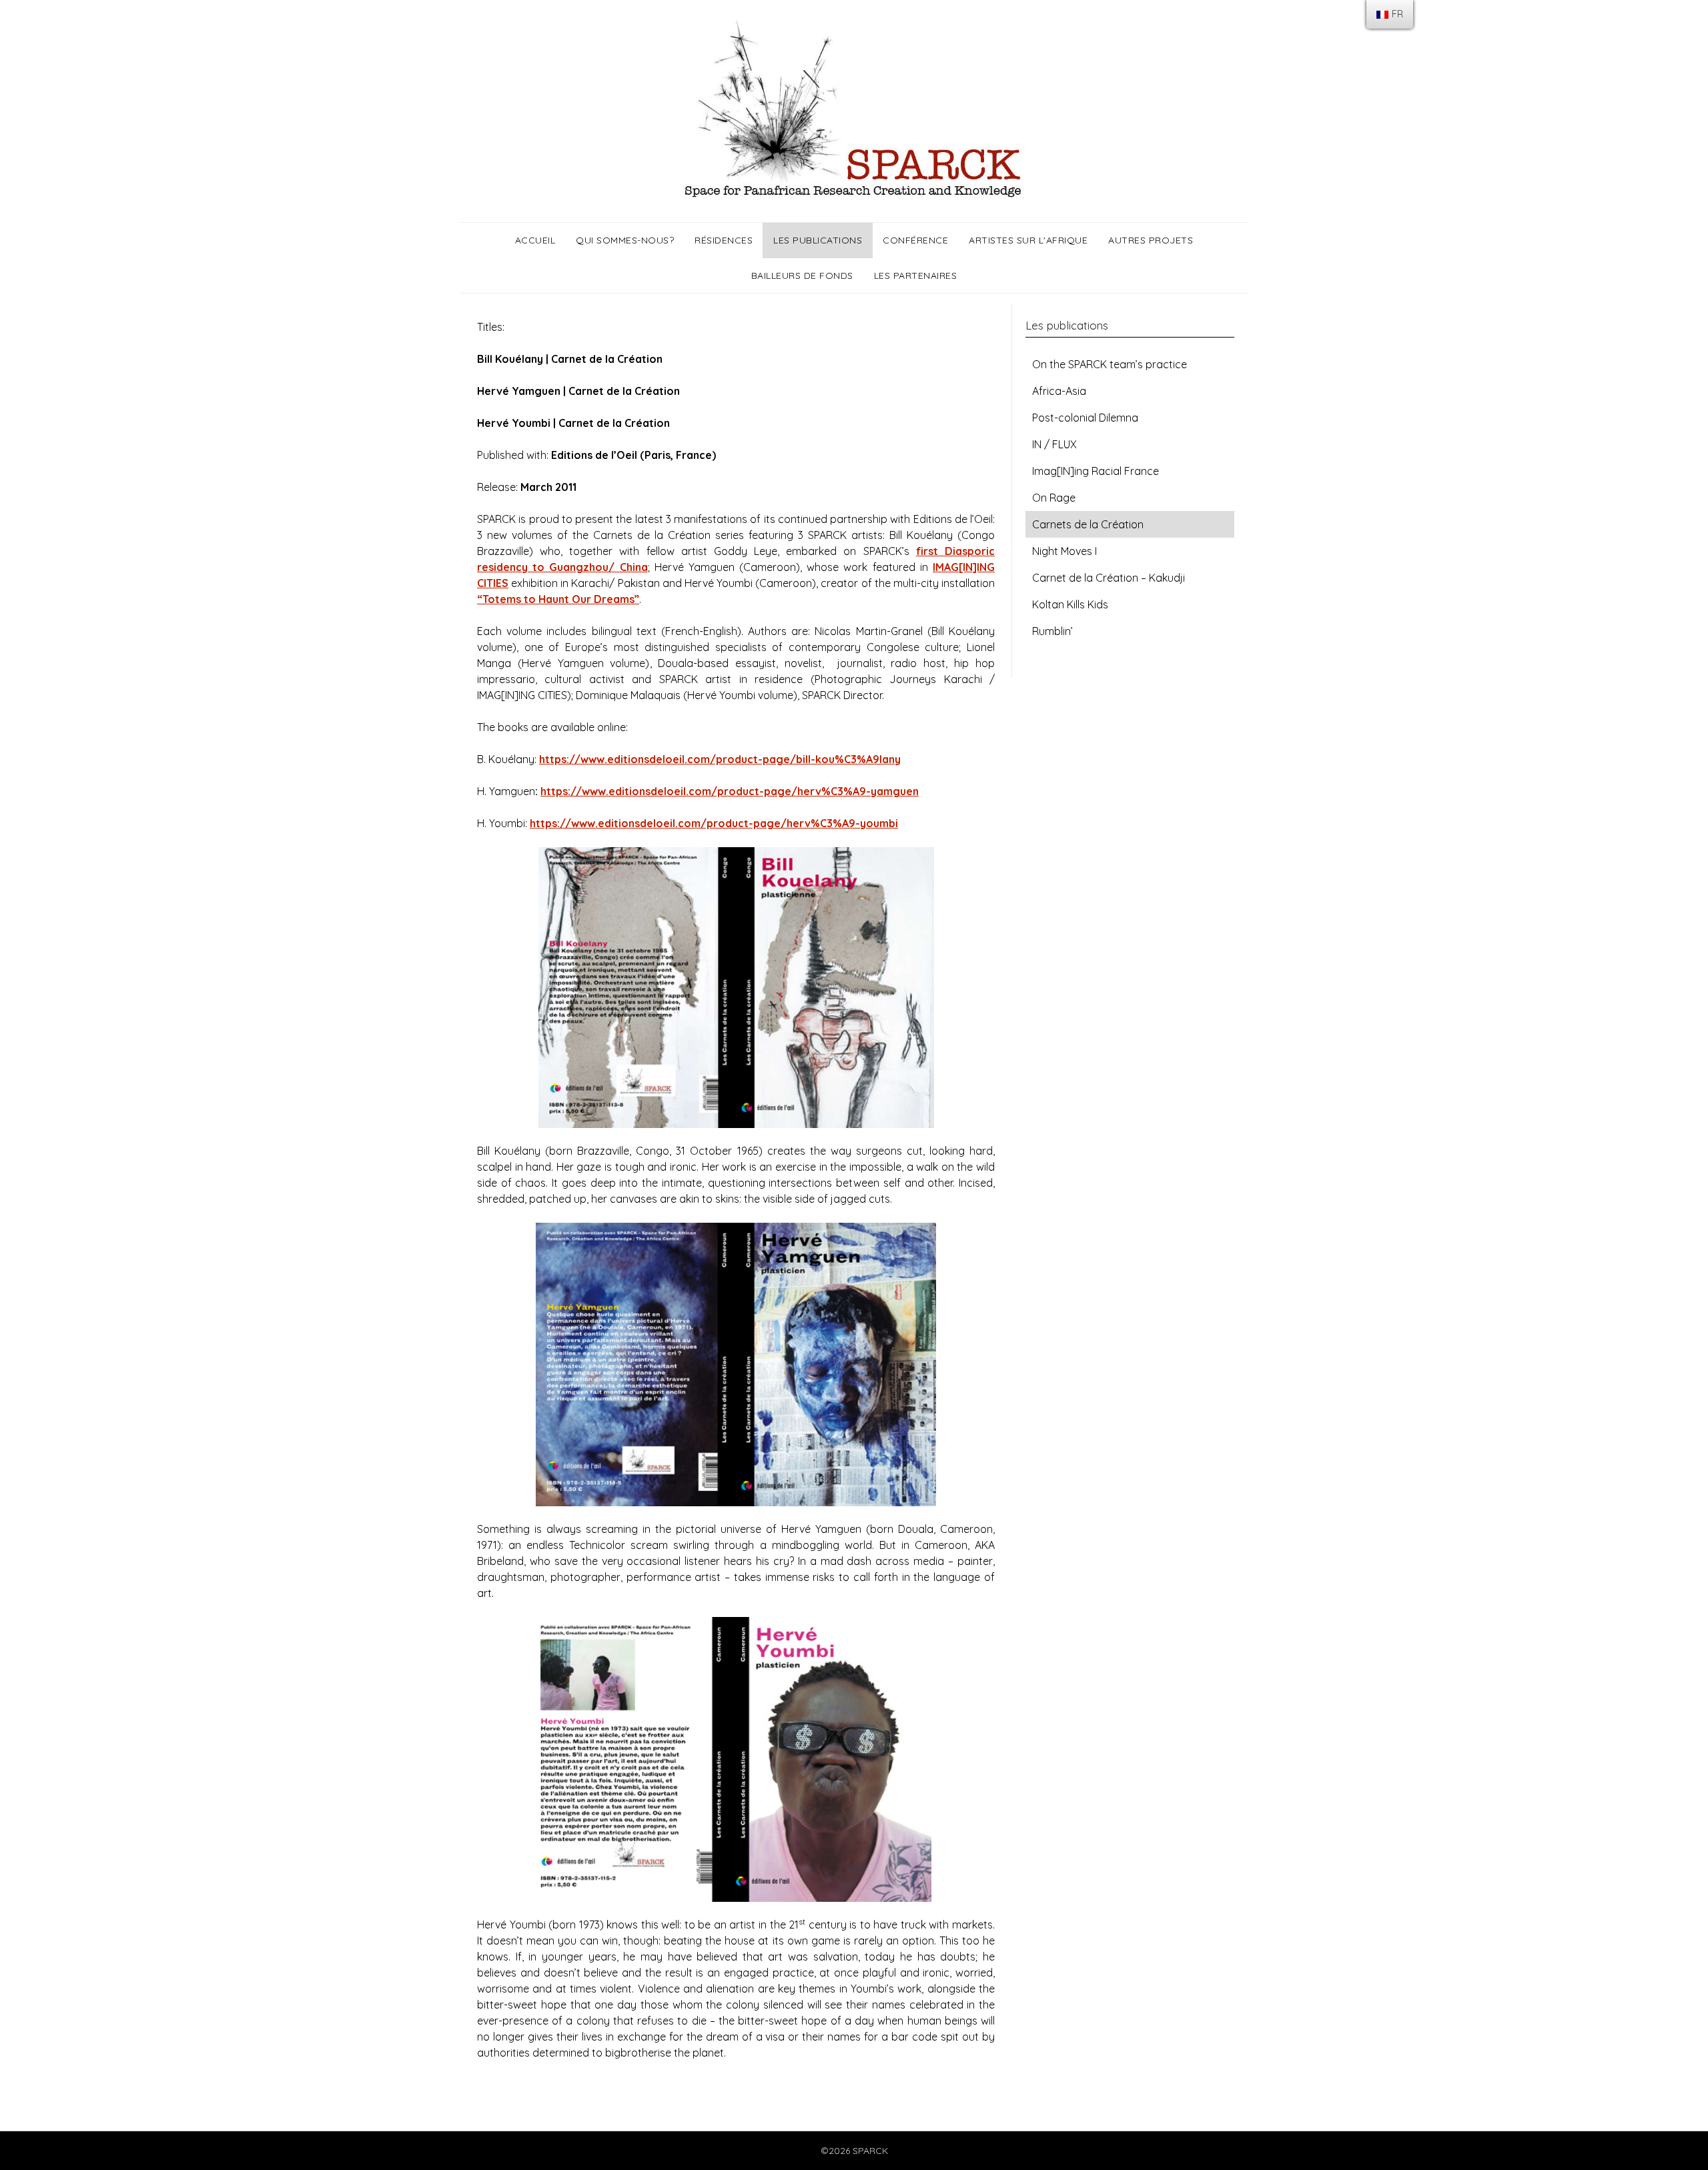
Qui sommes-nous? (625, 240)
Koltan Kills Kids (1070, 604)
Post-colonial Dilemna (1085, 418)
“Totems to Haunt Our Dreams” (558, 599)
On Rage (1054, 498)
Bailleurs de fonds (802, 276)
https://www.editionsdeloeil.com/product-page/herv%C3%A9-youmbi (714, 823)
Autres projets (1151, 240)
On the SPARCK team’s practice (1110, 364)
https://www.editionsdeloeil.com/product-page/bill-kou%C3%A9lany (720, 759)
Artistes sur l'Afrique (1028, 240)
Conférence (915, 240)
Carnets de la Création (1088, 524)
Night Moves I (1064, 551)
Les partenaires (916, 276)
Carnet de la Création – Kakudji (1109, 578)
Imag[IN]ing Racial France (1096, 471)
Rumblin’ (1052, 631)
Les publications (818, 240)
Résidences (724, 240)
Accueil (535, 240)
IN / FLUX (1054, 444)
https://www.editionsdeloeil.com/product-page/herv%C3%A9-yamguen (730, 791)
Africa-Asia (1059, 391)
